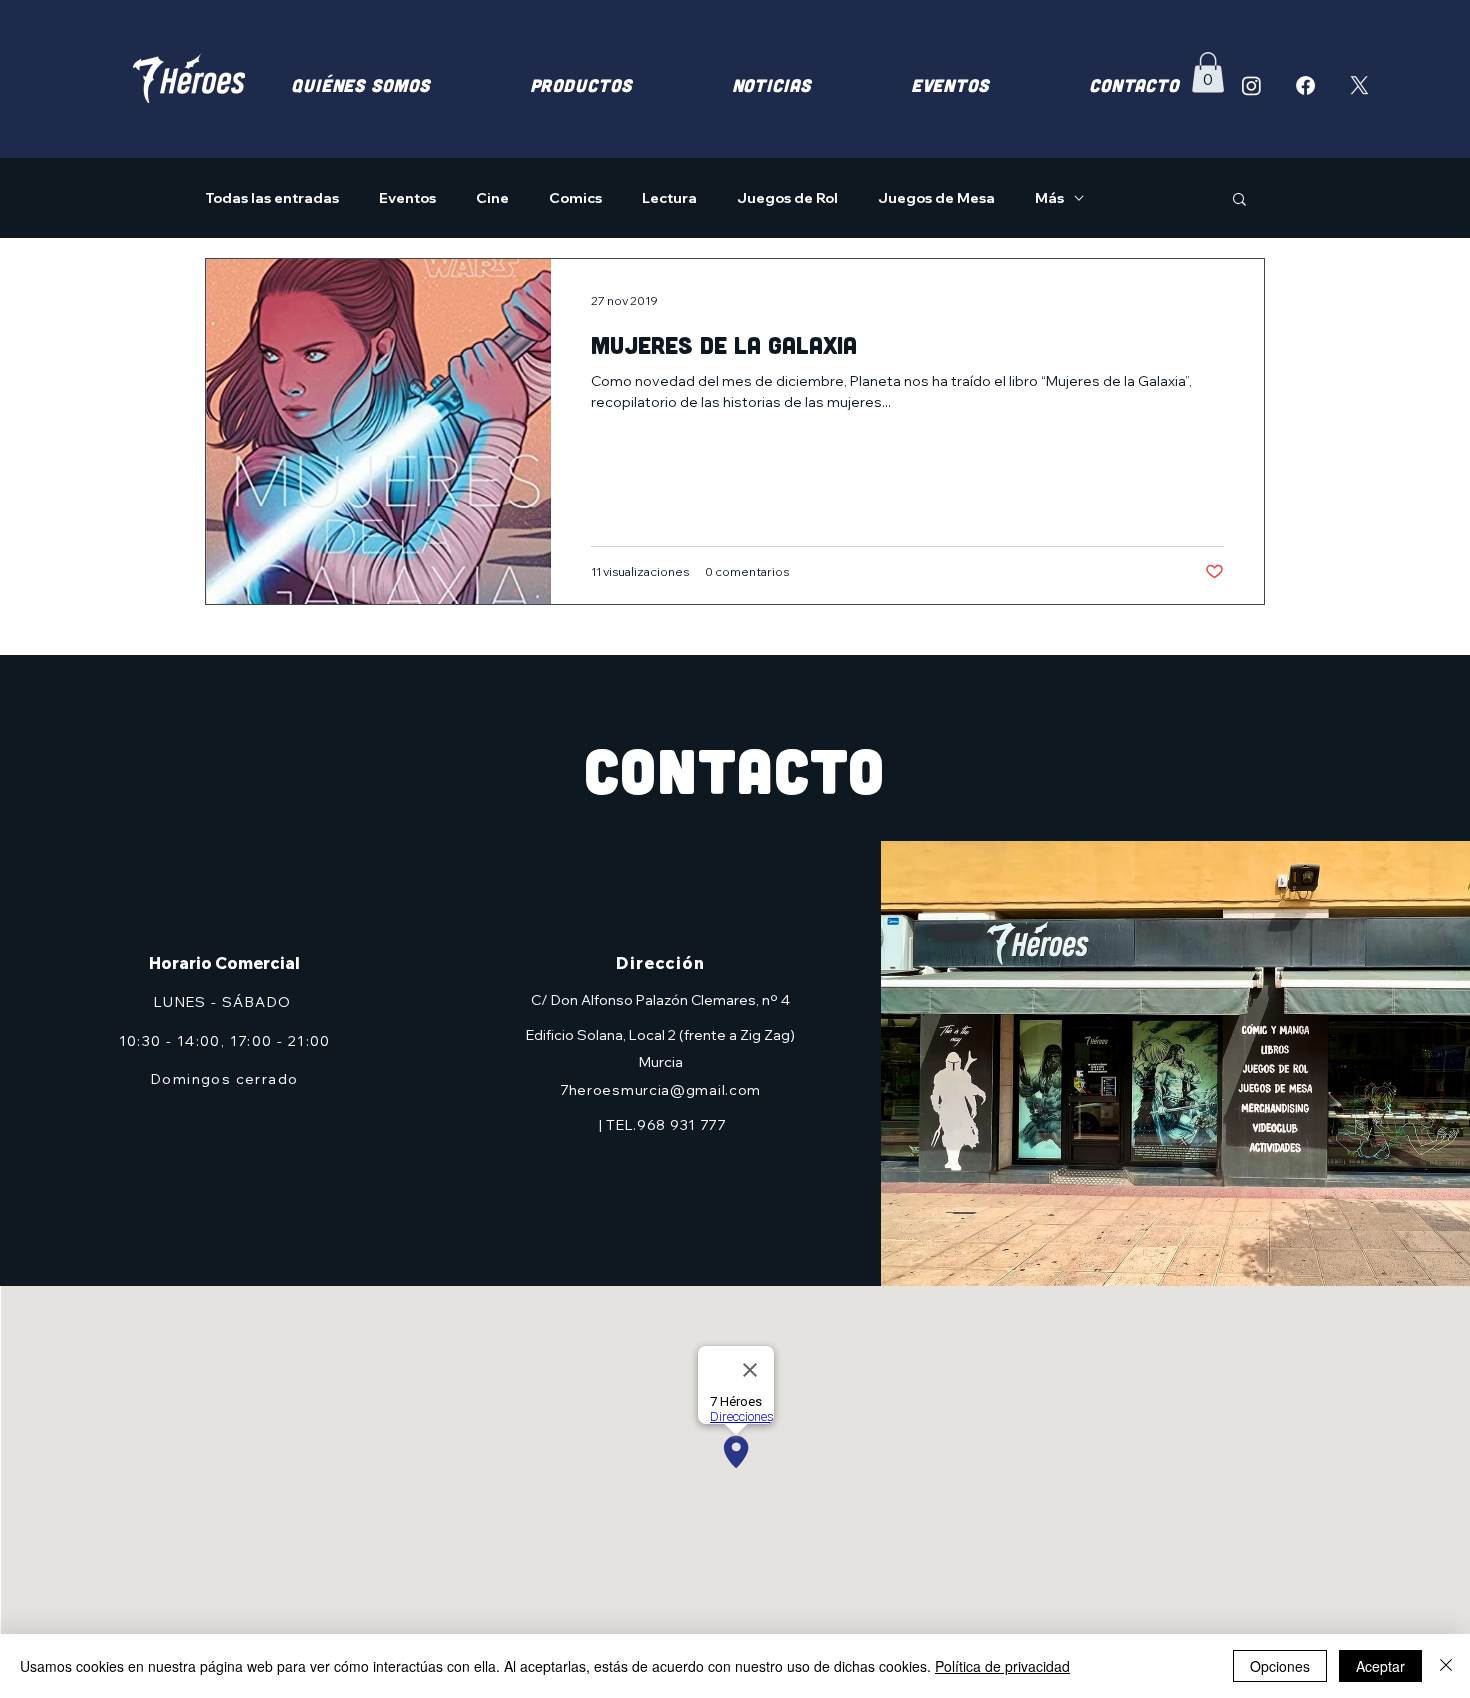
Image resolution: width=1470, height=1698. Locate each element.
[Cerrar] (1446, 1666)
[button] (1208, 72)
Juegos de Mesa (936, 198)
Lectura (669, 198)
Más (1049, 198)
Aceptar (1380, 1666)
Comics (575, 198)
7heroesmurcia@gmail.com (660, 1090)
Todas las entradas (272, 198)
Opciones (1280, 1666)
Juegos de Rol (787, 198)
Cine (492, 198)
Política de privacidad (1002, 1666)
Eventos (407, 198)
